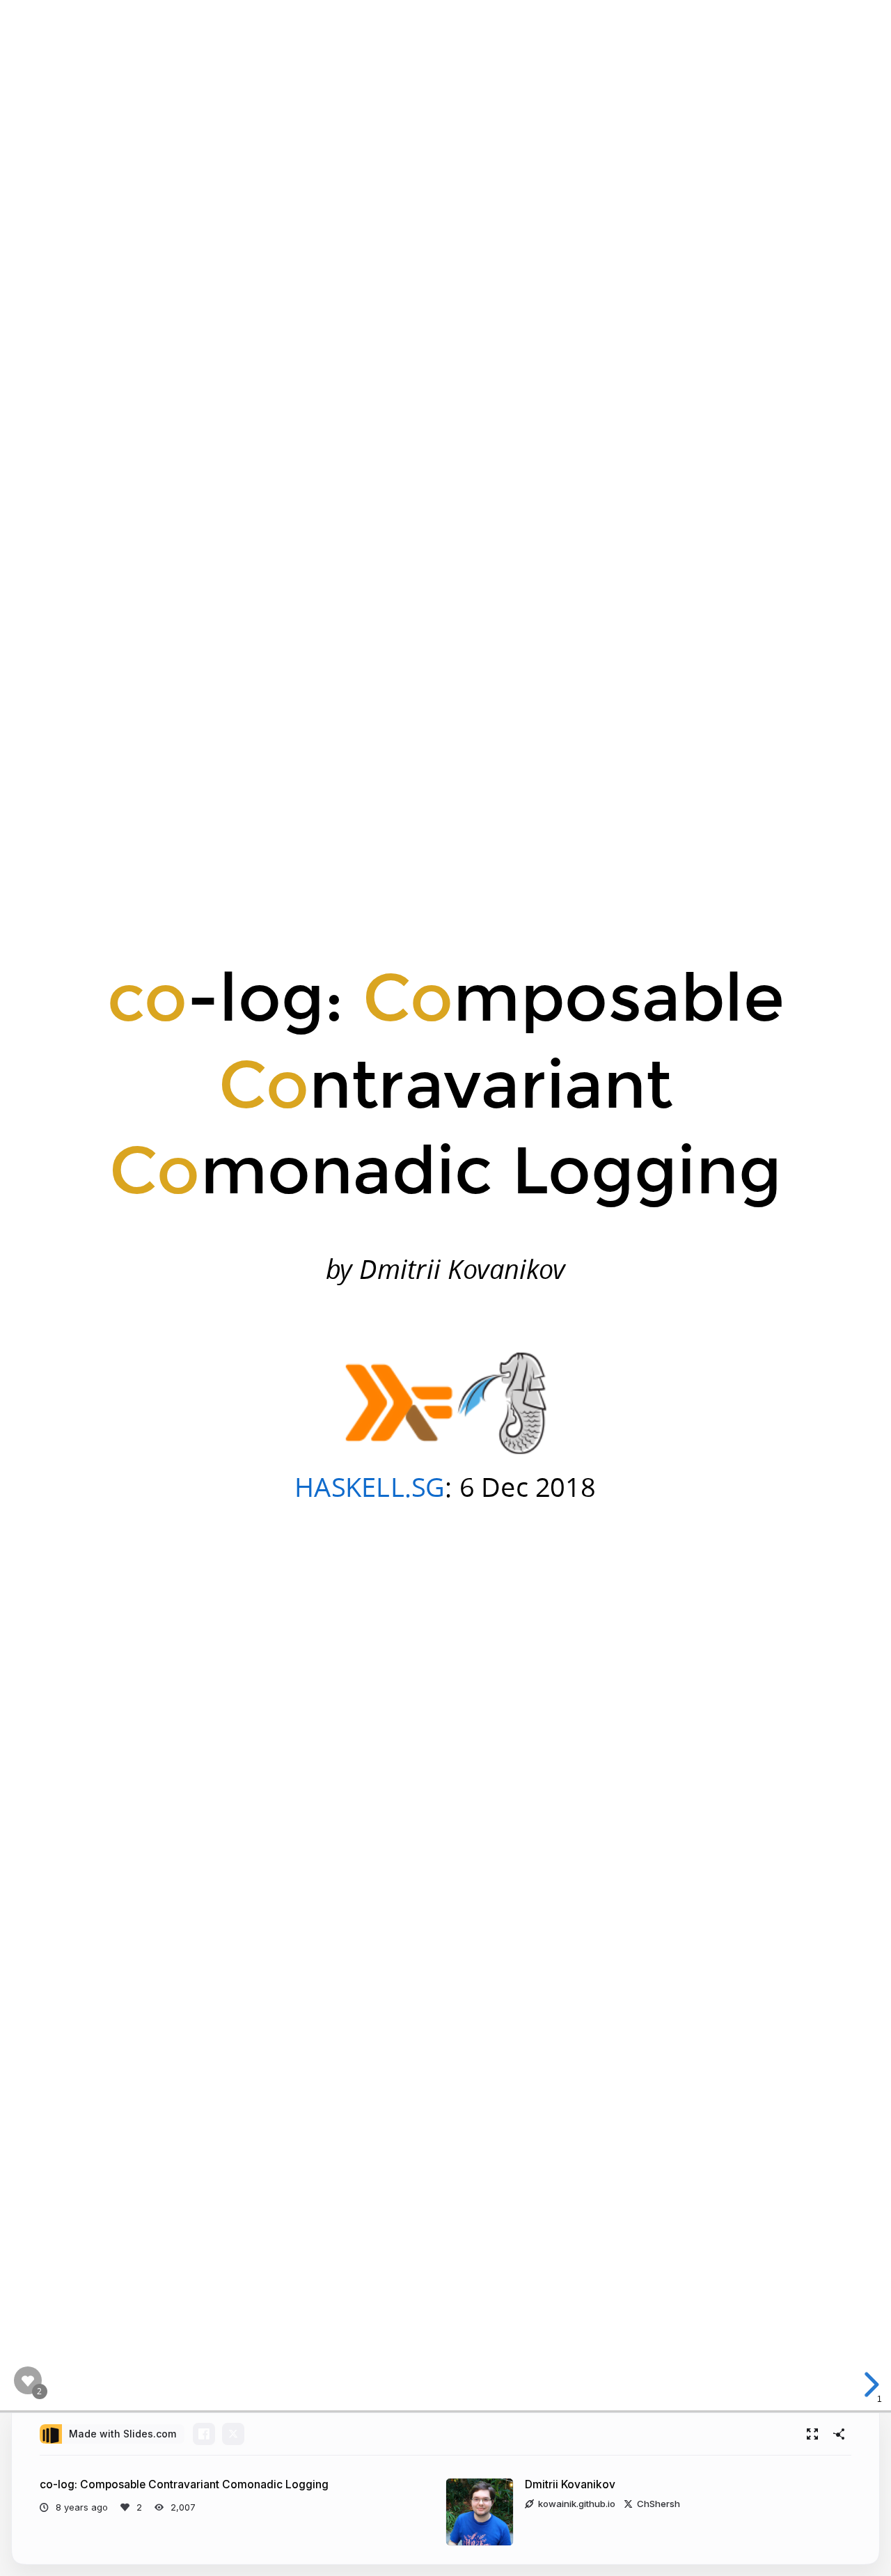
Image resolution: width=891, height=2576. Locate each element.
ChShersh (659, 2504)
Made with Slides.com (123, 2434)
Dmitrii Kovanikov (570, 2484)
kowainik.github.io (577, 2504)
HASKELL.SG (370, 1486)
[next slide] (867, 2385)
